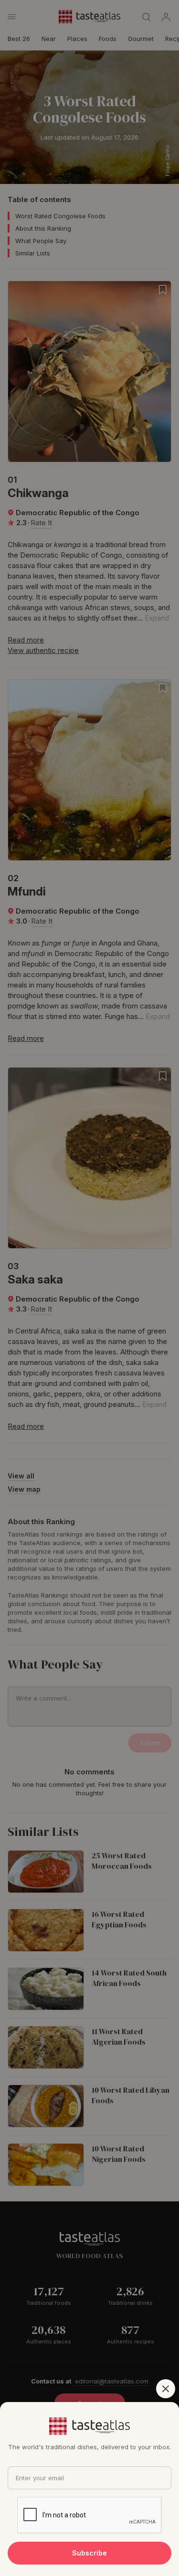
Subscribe (89, 2553)
